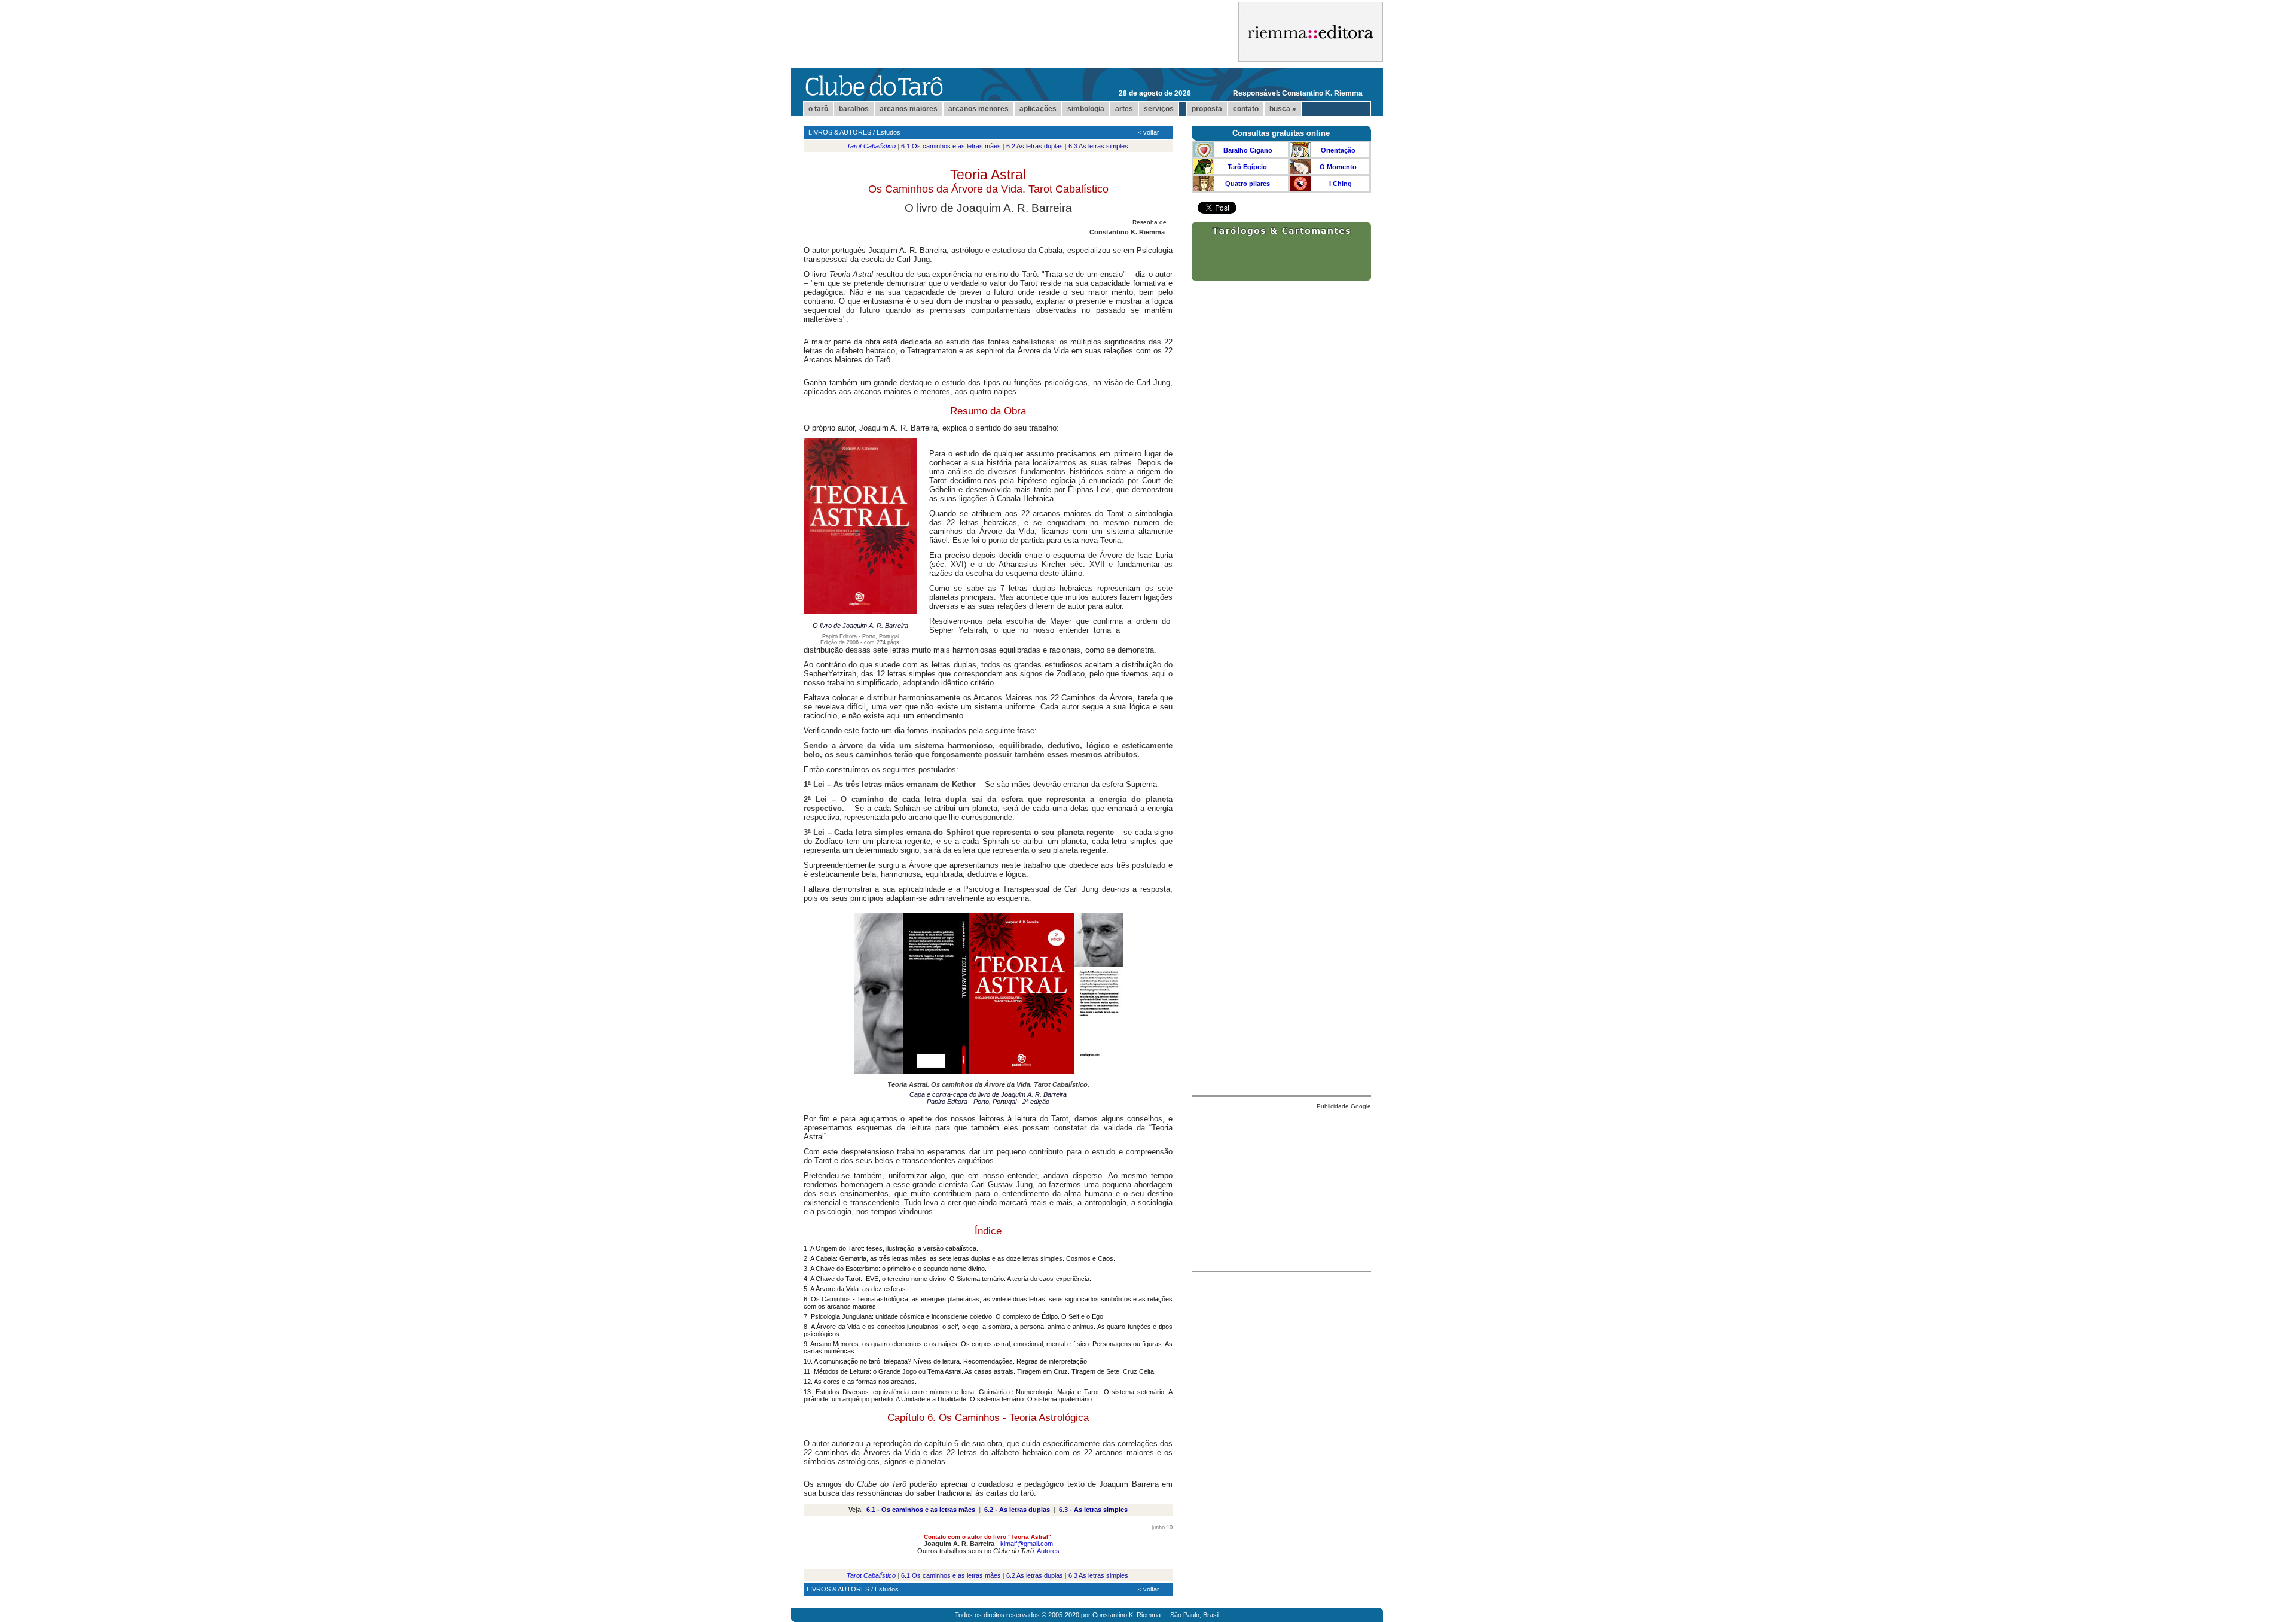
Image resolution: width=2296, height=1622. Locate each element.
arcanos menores (978, 109)
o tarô (818, 109)
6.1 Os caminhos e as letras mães (951, 146)
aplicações (1038, 109)
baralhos (854, 109)
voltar (1151, 132)
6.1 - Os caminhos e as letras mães (921, 1510)
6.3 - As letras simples (1093, 1510)
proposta (1207, 109)
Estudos (889, 132)
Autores (1048, 1551)
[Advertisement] (1281, 1187)
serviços (1159, 109)
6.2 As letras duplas (1035, 146)
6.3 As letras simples (1098, 146)
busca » (1283, 109)
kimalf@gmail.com (1027, 1544)
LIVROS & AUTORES (840, 132)
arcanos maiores (909, 109)
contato (1246, 109)
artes (1124, 109)
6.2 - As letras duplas (1017, 1510)
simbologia (1086, 109)
